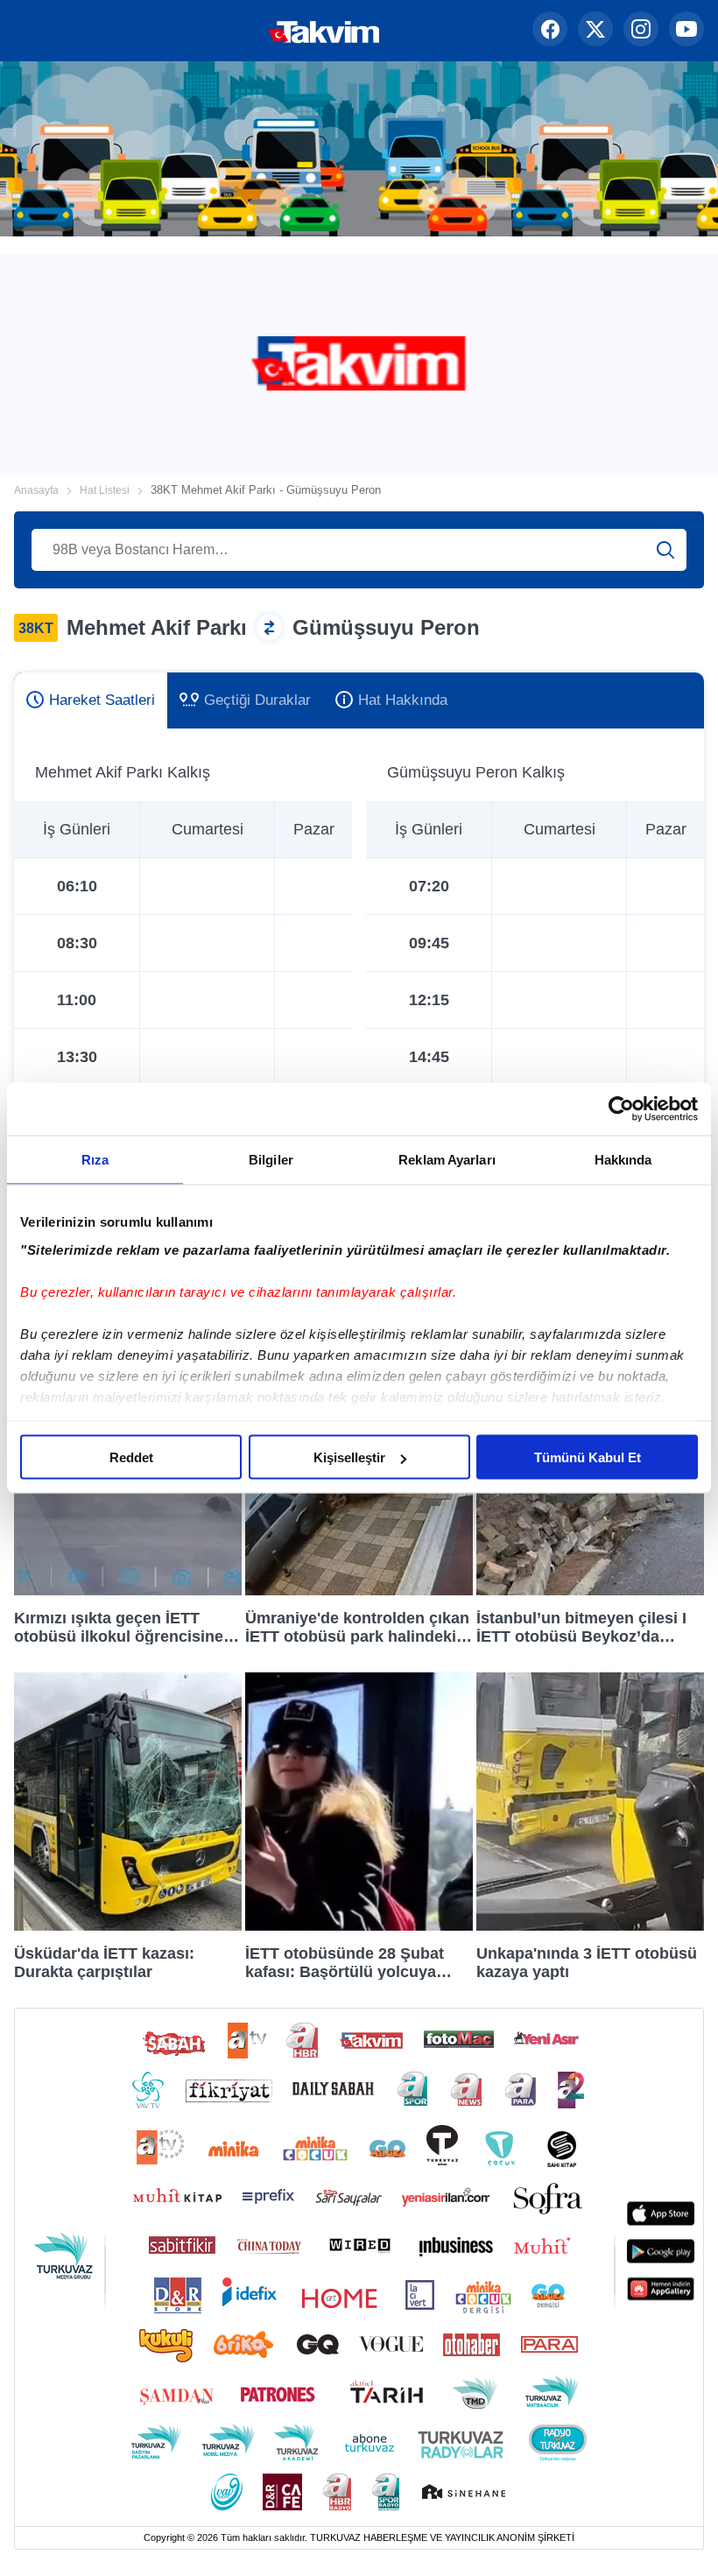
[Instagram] (641, 31)
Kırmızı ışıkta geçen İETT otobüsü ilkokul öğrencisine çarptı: (119, 1627)
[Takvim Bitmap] (268, 31)
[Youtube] (686, 31)
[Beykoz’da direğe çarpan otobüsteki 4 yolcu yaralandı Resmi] (590, 1591)
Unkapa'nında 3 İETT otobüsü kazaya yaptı (587, 1962)
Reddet (131, 1457)
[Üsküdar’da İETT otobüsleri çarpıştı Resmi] (128, 1926)
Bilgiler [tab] (271, 1160)
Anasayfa (36, 490)
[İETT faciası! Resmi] (128, 1591)
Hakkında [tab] (623, 1160)
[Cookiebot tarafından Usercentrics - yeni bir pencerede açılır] (621, 1109)
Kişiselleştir (349, 1457)
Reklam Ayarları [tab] (447, 1160)
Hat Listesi (105, 490)
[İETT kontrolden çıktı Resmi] (359, 1591)
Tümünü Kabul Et (588, 1457)
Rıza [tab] (95, 1160)
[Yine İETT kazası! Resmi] (590, 1926)
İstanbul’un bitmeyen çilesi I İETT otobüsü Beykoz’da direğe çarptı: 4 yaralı (581, 1627)
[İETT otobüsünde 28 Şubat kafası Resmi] (359, 1926)
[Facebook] (550, 31)
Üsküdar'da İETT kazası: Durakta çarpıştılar (104, 1962)
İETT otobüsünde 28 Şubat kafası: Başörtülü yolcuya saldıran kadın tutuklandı (345, 1962)
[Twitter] (595, 31)
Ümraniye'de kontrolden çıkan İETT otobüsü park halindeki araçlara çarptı (357, 1627)
